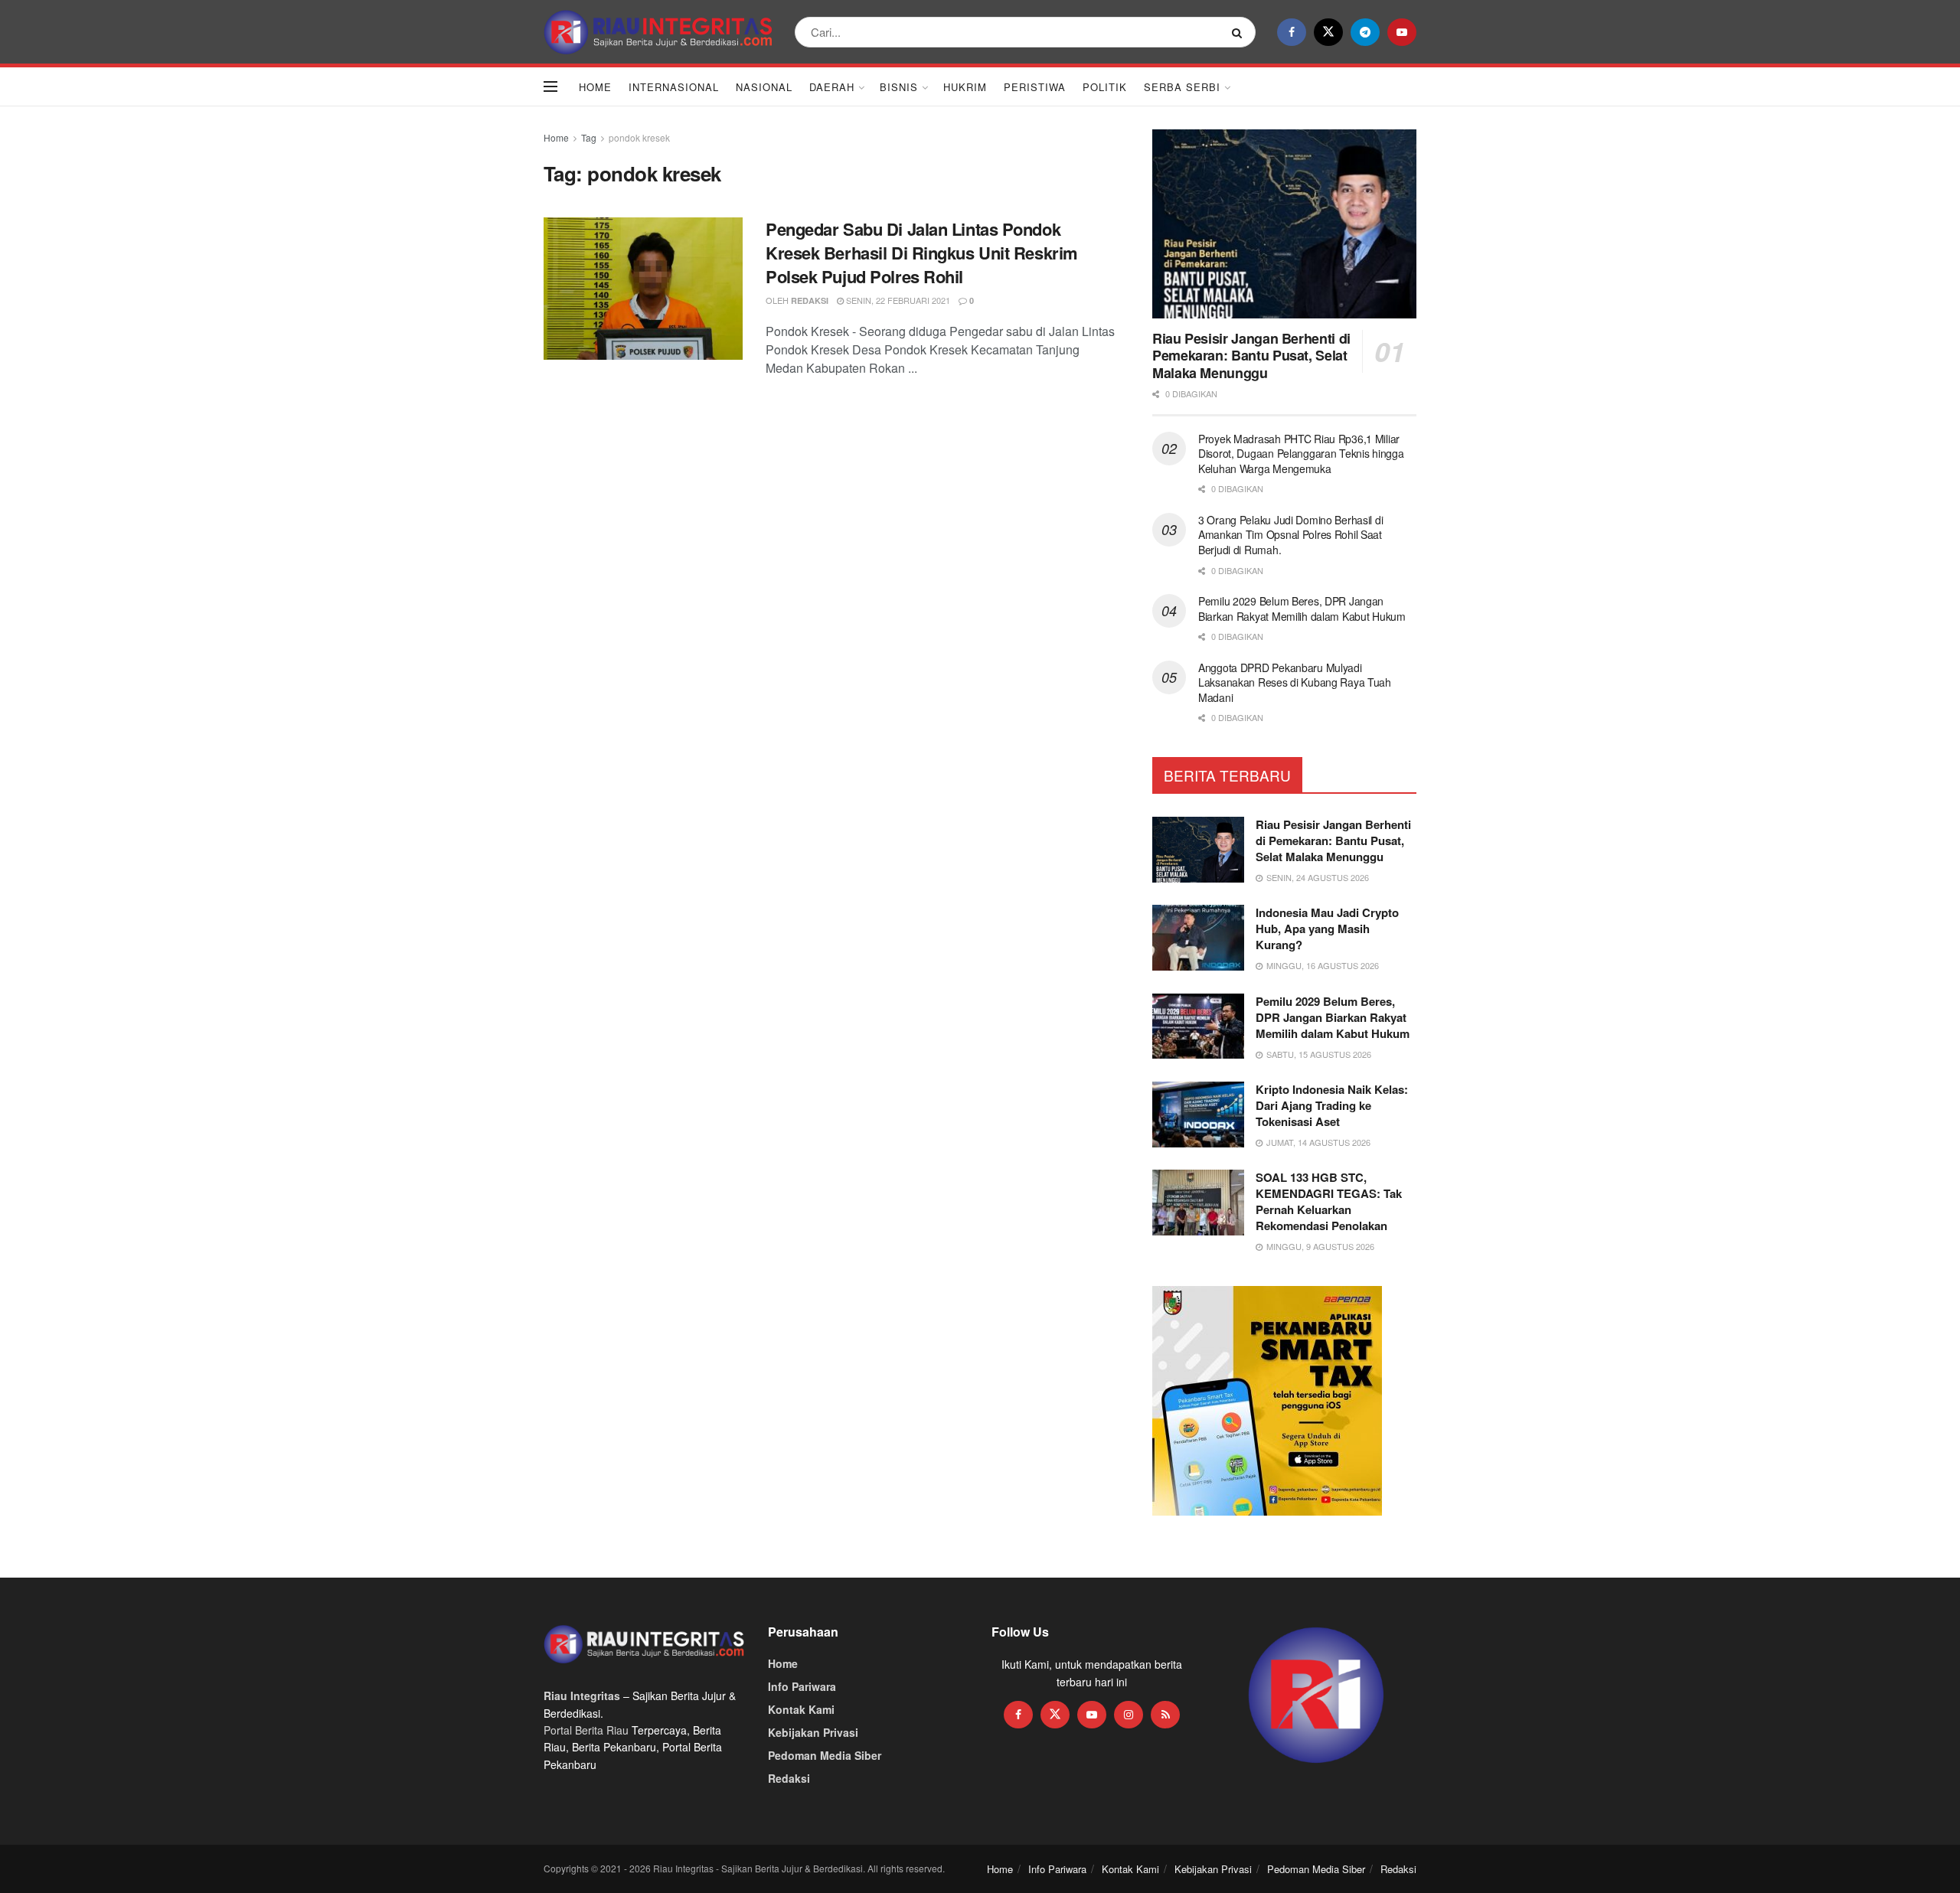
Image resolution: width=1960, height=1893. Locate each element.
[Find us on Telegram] (1365, 32)
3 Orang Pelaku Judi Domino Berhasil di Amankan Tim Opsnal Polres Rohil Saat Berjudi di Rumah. (1290, 535)
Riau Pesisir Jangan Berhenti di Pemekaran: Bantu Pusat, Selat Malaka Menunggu (1251, 356)
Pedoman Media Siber (825, 1755)
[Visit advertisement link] (1316, 1696)
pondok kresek (639, 137)
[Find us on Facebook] (1292, 32)
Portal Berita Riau (586, 1730)
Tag (589, 137)
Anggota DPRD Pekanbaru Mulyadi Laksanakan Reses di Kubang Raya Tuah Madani (1295, 682)
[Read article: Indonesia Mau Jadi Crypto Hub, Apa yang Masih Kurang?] (1198, 938)
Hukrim (965, 87)
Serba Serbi (1182, 87)
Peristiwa (1035, 87)
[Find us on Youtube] (1402, 32)
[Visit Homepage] (658, 32)
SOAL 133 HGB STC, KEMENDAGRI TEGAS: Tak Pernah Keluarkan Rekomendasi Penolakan (1329, 1201)
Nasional (764, 87)
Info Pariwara (802, 1686)
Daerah (832, 87)
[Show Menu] (550, 86)
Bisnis (899, 87)
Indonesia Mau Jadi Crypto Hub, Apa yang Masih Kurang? (1327, 929)
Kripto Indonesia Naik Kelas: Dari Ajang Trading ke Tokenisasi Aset (1332, 1105)
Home (595, 87)
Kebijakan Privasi (813, 1732)
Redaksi (810, 300)
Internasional (674, 87)
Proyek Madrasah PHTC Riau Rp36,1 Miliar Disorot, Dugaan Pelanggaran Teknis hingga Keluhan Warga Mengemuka (1301, 454)
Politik (1105, 87)
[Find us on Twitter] (1328, 32)
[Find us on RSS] (1165, 1715)
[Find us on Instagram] (1129, 1715)
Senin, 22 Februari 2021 (897, 300)
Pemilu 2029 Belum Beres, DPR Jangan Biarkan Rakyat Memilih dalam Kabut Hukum (1302, 609)
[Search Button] (1240, 32)
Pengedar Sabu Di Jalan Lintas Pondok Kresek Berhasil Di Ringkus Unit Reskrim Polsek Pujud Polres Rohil (922, 253)
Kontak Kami (801, 1709)
